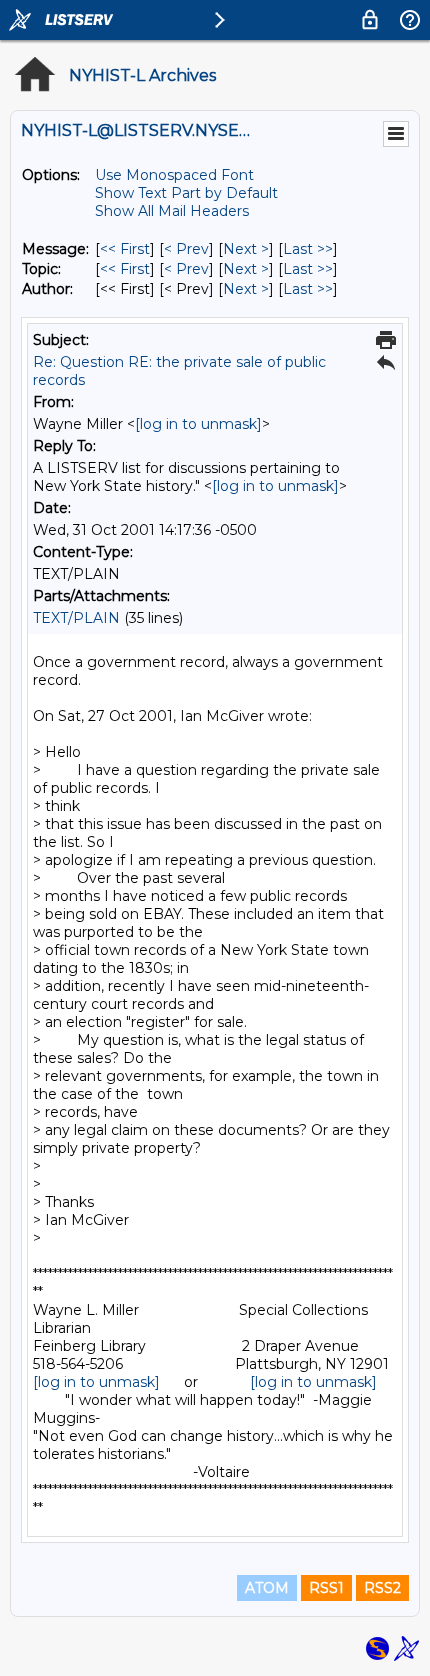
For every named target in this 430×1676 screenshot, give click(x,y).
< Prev (186, 249)
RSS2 (382, 1588)
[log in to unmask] (198, 424)
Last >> (308, 249)
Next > (246, 249)
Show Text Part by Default (186, 193)
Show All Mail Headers (172, 211)
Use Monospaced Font (174, 175)
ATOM (267, 1588)
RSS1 (326, 1588)
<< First (125, 249)
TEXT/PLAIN (76, 618)
